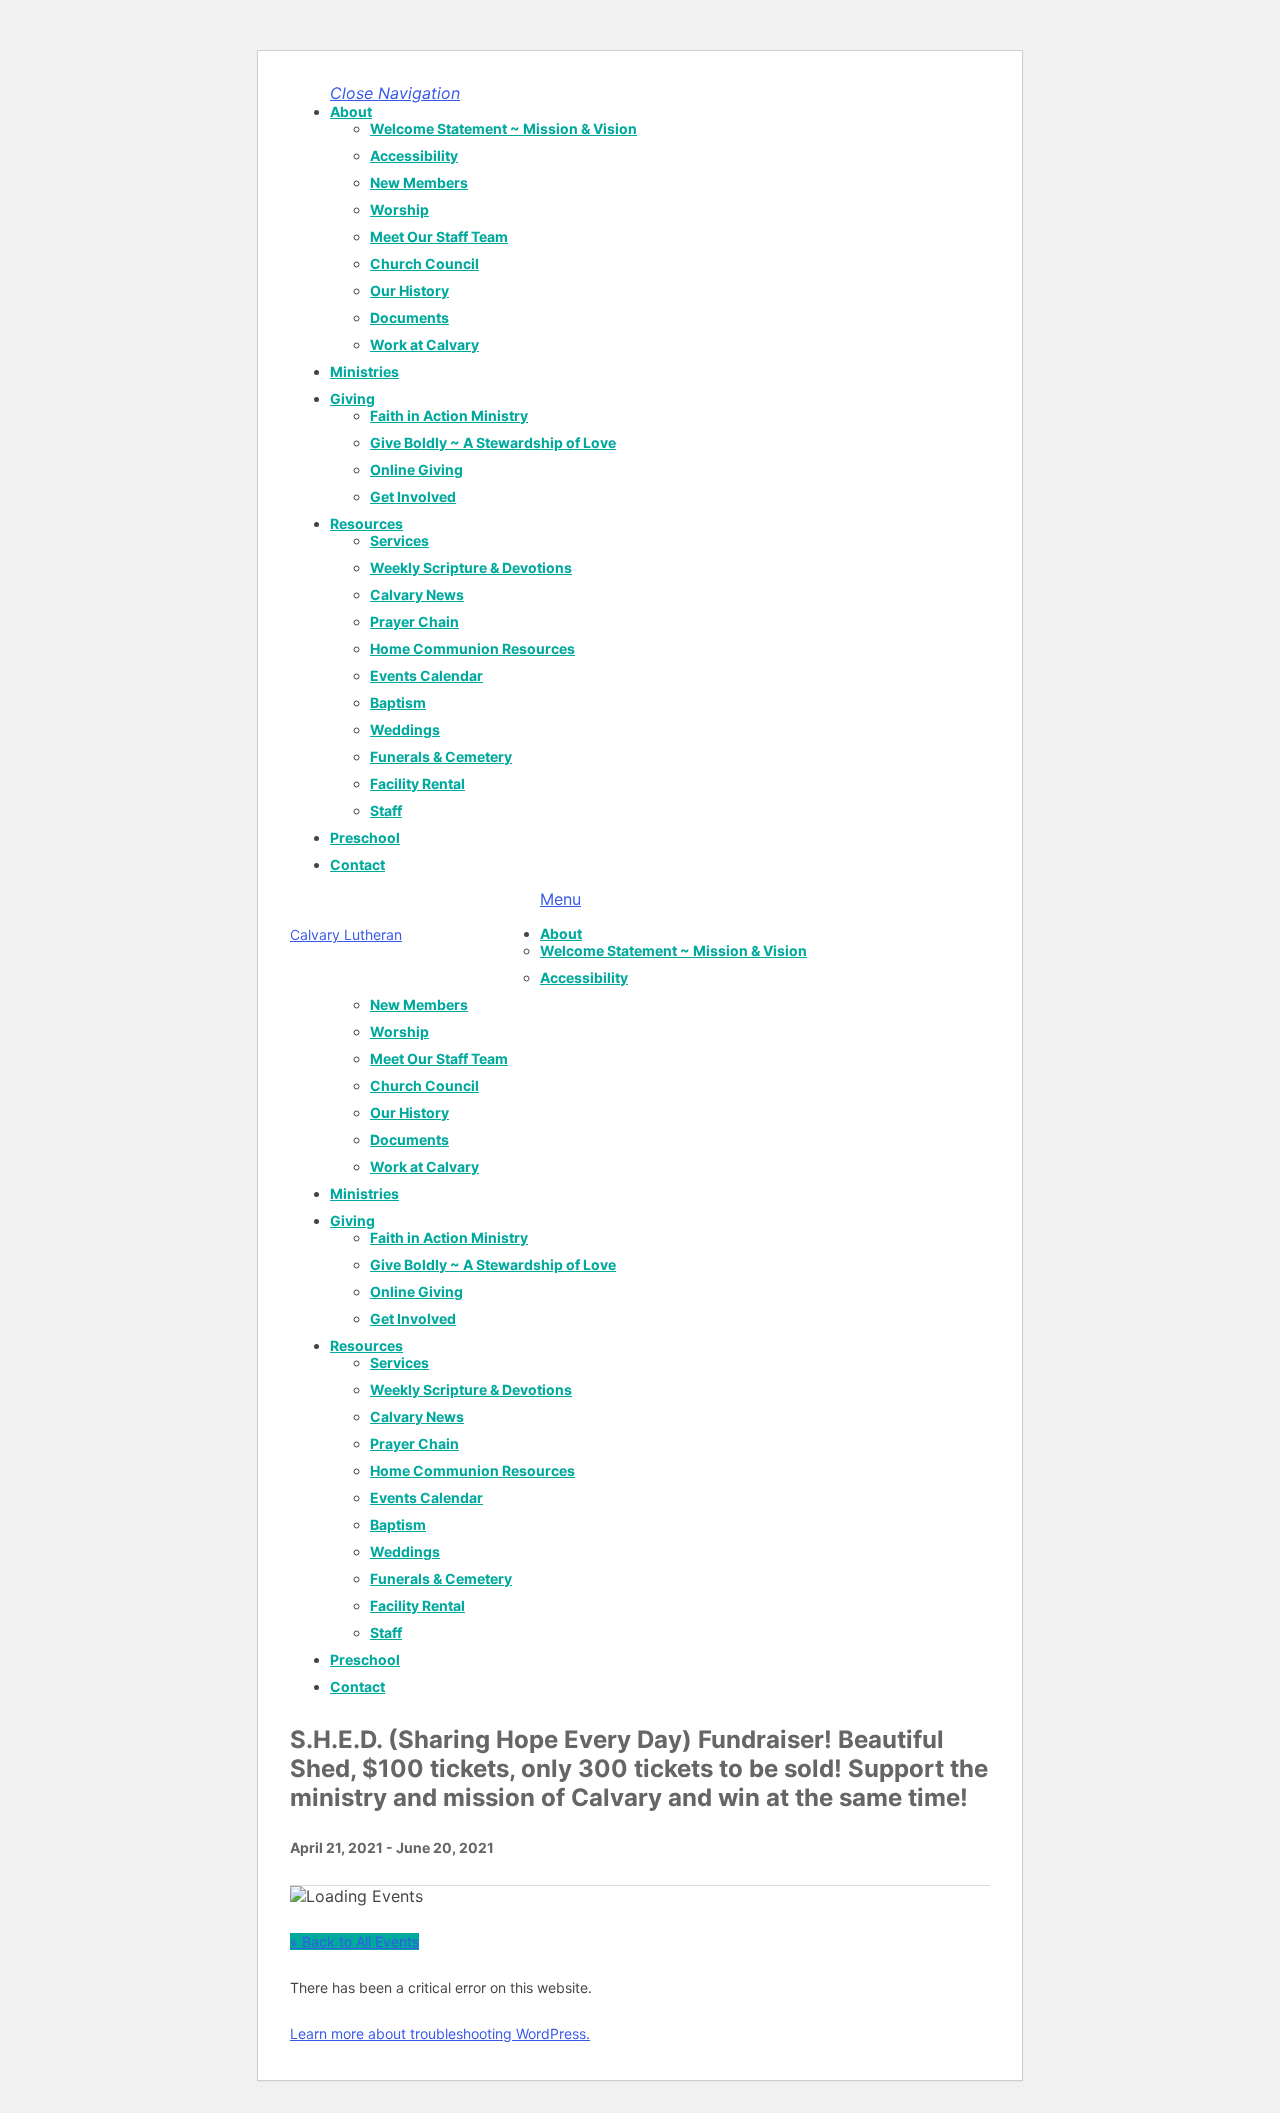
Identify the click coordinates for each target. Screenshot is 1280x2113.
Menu (560, 899)
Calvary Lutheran (346, 934)
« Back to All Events (354, 1941)
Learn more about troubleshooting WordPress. (440, 2033)
